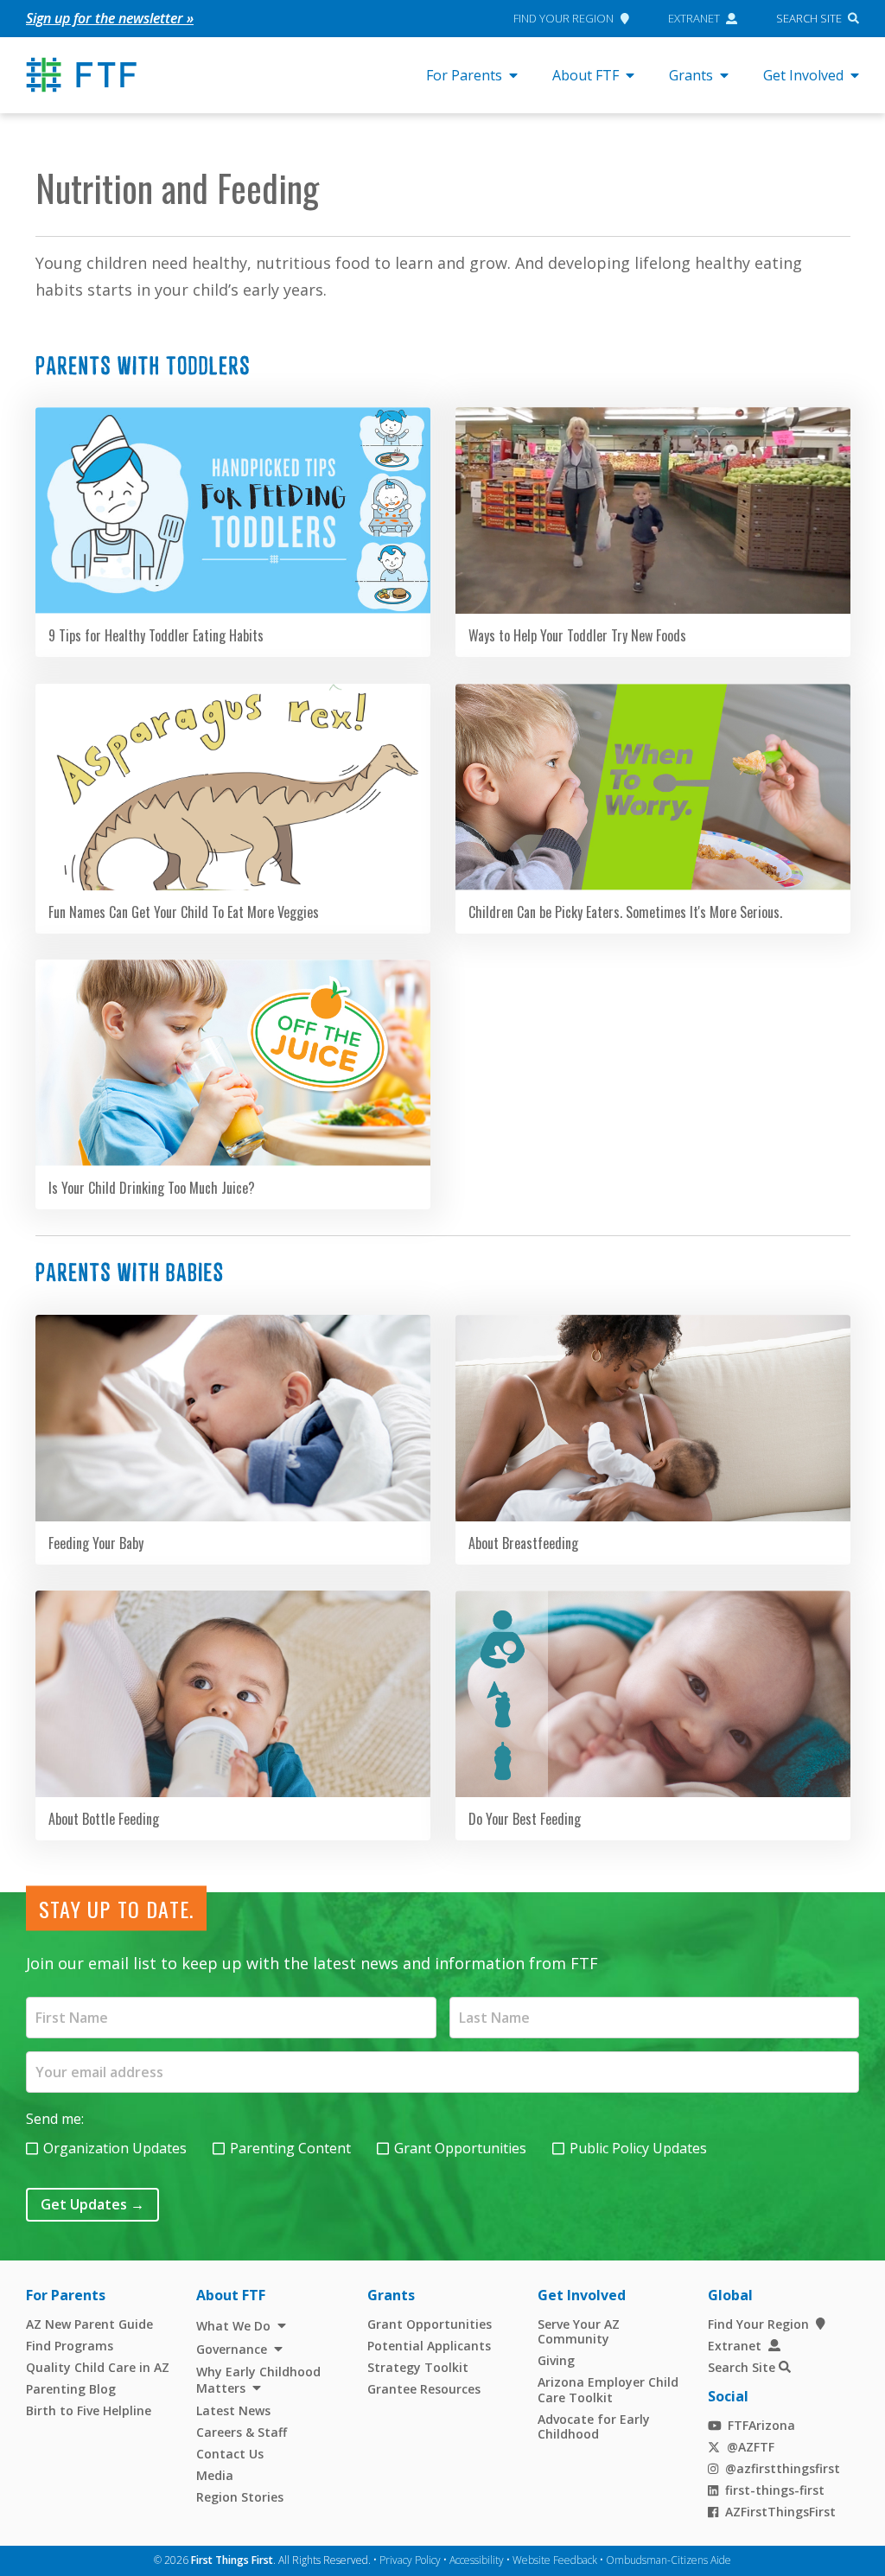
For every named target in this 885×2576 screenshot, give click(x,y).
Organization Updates (115, 2148)
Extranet (694, 18)
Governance (232, 2349)
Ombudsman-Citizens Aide (669, 2560)
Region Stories (240, 2497)
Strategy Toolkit (418, 2367)
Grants (691, 75)
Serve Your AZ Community (579, 2332)
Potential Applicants (429, 2346)
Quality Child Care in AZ (98, 2367)
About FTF (586, 75)
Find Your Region (563, 18)
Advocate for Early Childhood (594, 2427)
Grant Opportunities (460, 2148)
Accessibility (477, 2560)
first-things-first (775, 2490)
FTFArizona (761, 2425)
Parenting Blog (71, 2389)
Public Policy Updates (638, 2148)
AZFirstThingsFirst (780, 2512)
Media (215, 2475)
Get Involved (803, 75)
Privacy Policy (410, 2560)
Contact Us (230, 2454)
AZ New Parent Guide (89, 2324)
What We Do (233, 2326)
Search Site (809, 18)
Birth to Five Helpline (89, 2410)
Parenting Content (290, 2148)
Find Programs (70, 2346)
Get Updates (92, 2204)
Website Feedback (555, 2560)
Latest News (233, 2410)
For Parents (464, 75)
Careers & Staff (242, 2432)
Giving (556, 2360)
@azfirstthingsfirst (783, 2468)
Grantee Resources (424, 2389)
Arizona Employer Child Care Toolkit (608, 2390)
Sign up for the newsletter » (110, 18)
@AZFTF (751, 2447)
